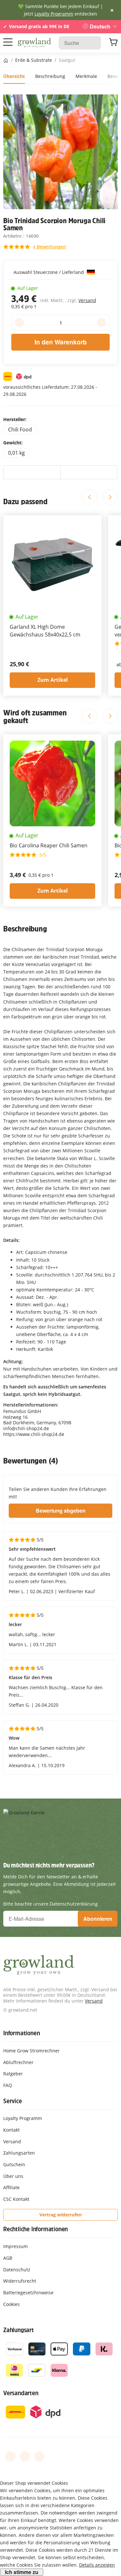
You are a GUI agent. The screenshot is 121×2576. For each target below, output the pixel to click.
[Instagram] (39, 2456)
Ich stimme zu (22, 2572)
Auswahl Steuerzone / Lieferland (49, 272)
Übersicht (14, 76)
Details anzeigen (97, 2565)
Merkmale (86, 76)
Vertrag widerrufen (60, 2215)
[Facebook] (10, 2456)
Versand (87, 300)
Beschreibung (50, 76)
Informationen (21, 2033)
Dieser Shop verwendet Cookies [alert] (34, 2483)
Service (13, 2101)
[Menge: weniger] (19, 322)
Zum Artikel (53, 680)
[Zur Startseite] (34, 43)
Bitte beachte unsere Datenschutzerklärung (50, 1904)
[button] (35, 247)
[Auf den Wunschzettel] (32, 473)
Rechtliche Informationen (35, 2229)
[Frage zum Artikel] (89, 473)
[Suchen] (93, 43)
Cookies (11, 2304)
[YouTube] (25, 2456)
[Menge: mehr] (102, 322)
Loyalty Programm (54, 14)
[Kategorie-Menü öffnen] (8, 42)
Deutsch (100, 26)
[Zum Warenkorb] (113, 43)
